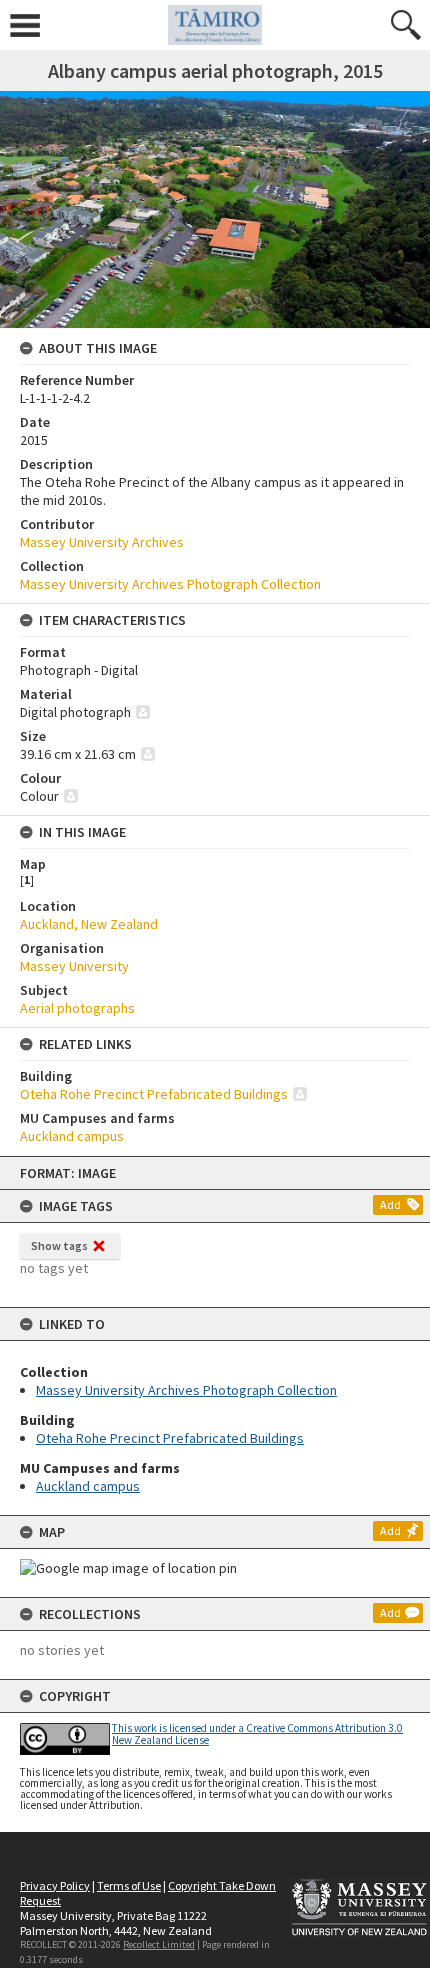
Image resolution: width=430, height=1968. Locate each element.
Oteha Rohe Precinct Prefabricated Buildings (170, 1438)
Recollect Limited (159, 1944)
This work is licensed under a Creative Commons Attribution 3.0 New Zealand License (257, 1733)
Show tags (59, 1245)
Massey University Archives (102, 542)
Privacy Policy (55, 1885)
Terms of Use (129, 1885)
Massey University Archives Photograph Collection (186, 1390)
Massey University (74, 966)
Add (390, 1204)
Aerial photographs (77, 1008)
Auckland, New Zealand (89, 924)
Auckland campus (88, 1486)
